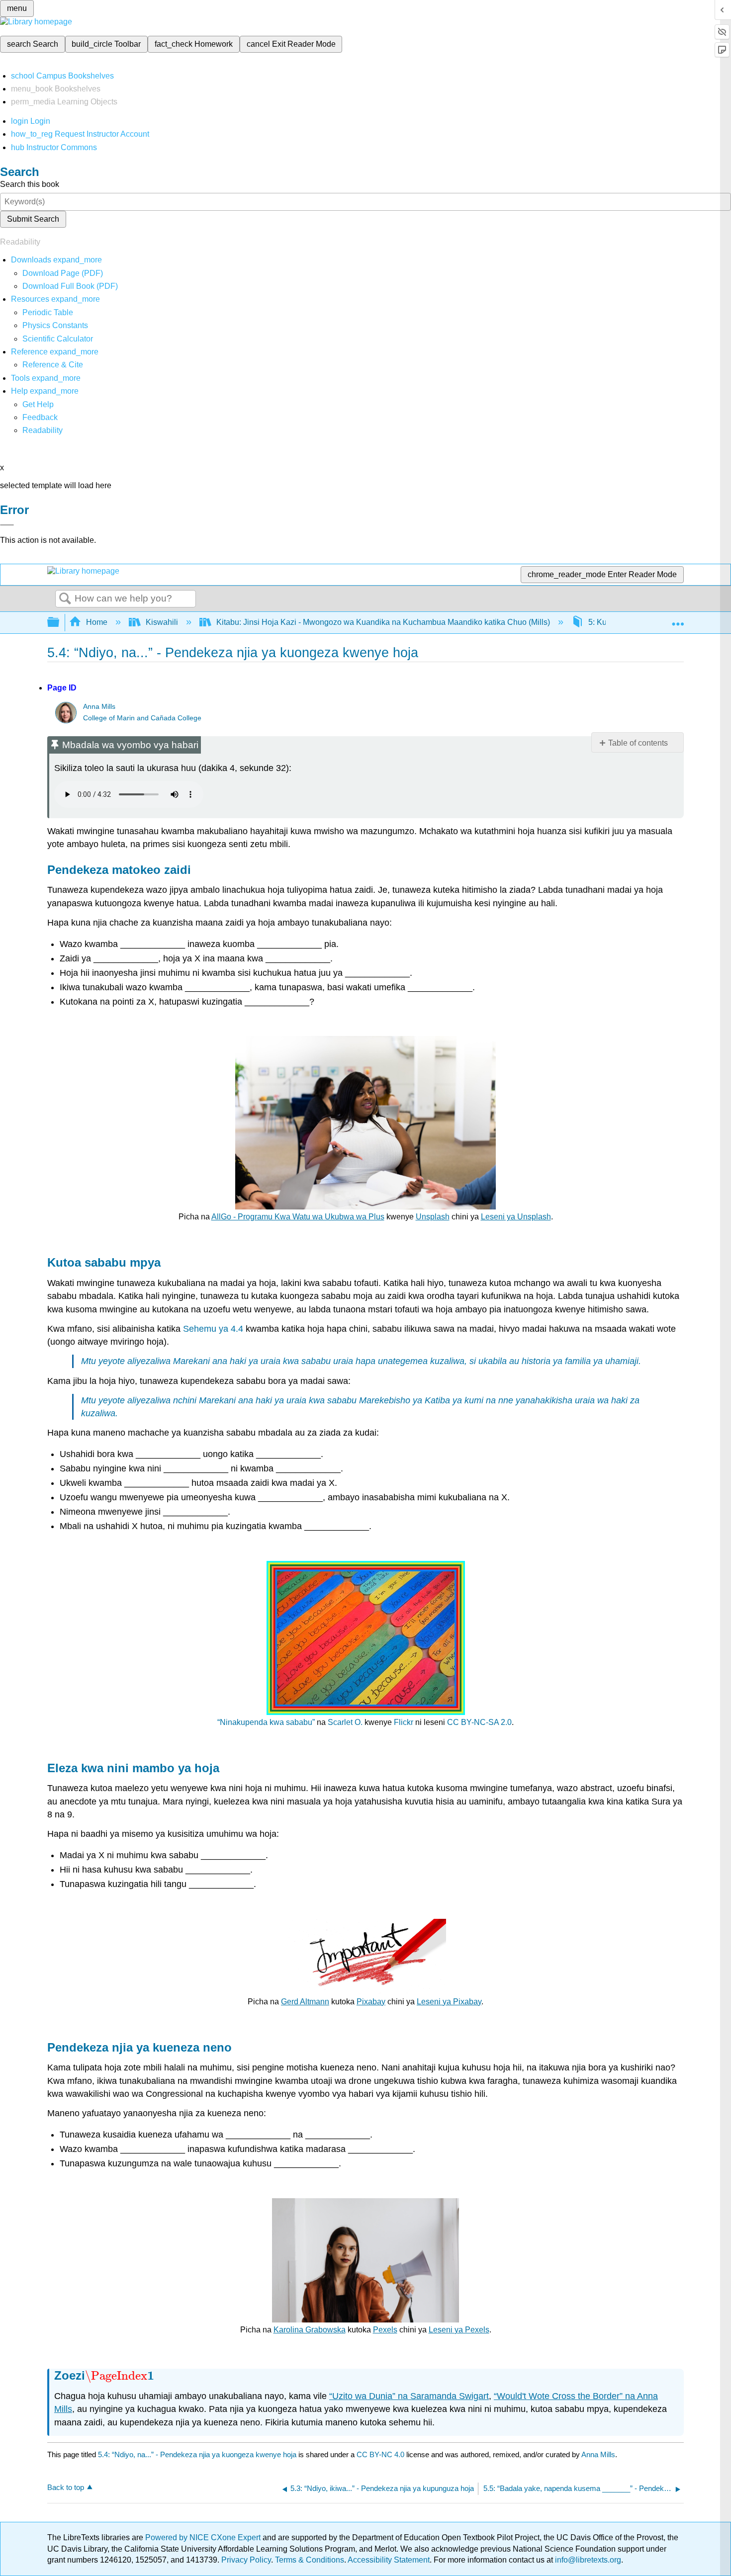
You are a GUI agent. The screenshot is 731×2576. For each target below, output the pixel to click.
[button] (40, 417)
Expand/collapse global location (678, 619)
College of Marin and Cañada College (142, 718)
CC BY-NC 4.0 (380, 2454)
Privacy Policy (246, 2560)
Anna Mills (99, 707)
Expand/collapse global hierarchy (60, 623)
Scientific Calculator (58, 339)
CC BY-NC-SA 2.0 (479, 1722)
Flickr (404, 1722)
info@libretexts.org (587, 2560)
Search (65, 599)
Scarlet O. (345, 1722)
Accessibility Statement (389, 2560)
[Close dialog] (7, 525)
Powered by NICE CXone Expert (204, 2537)
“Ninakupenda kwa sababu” (266, 1722)
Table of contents (638, 743)
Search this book (30, 184)
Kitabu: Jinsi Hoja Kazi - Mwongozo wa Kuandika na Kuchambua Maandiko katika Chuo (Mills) (383, 622)
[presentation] (120, 2375)
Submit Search (33, 219)
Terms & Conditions (310, 2560)
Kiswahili (162, 622)
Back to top (66, 2487)
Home (97, 622)
